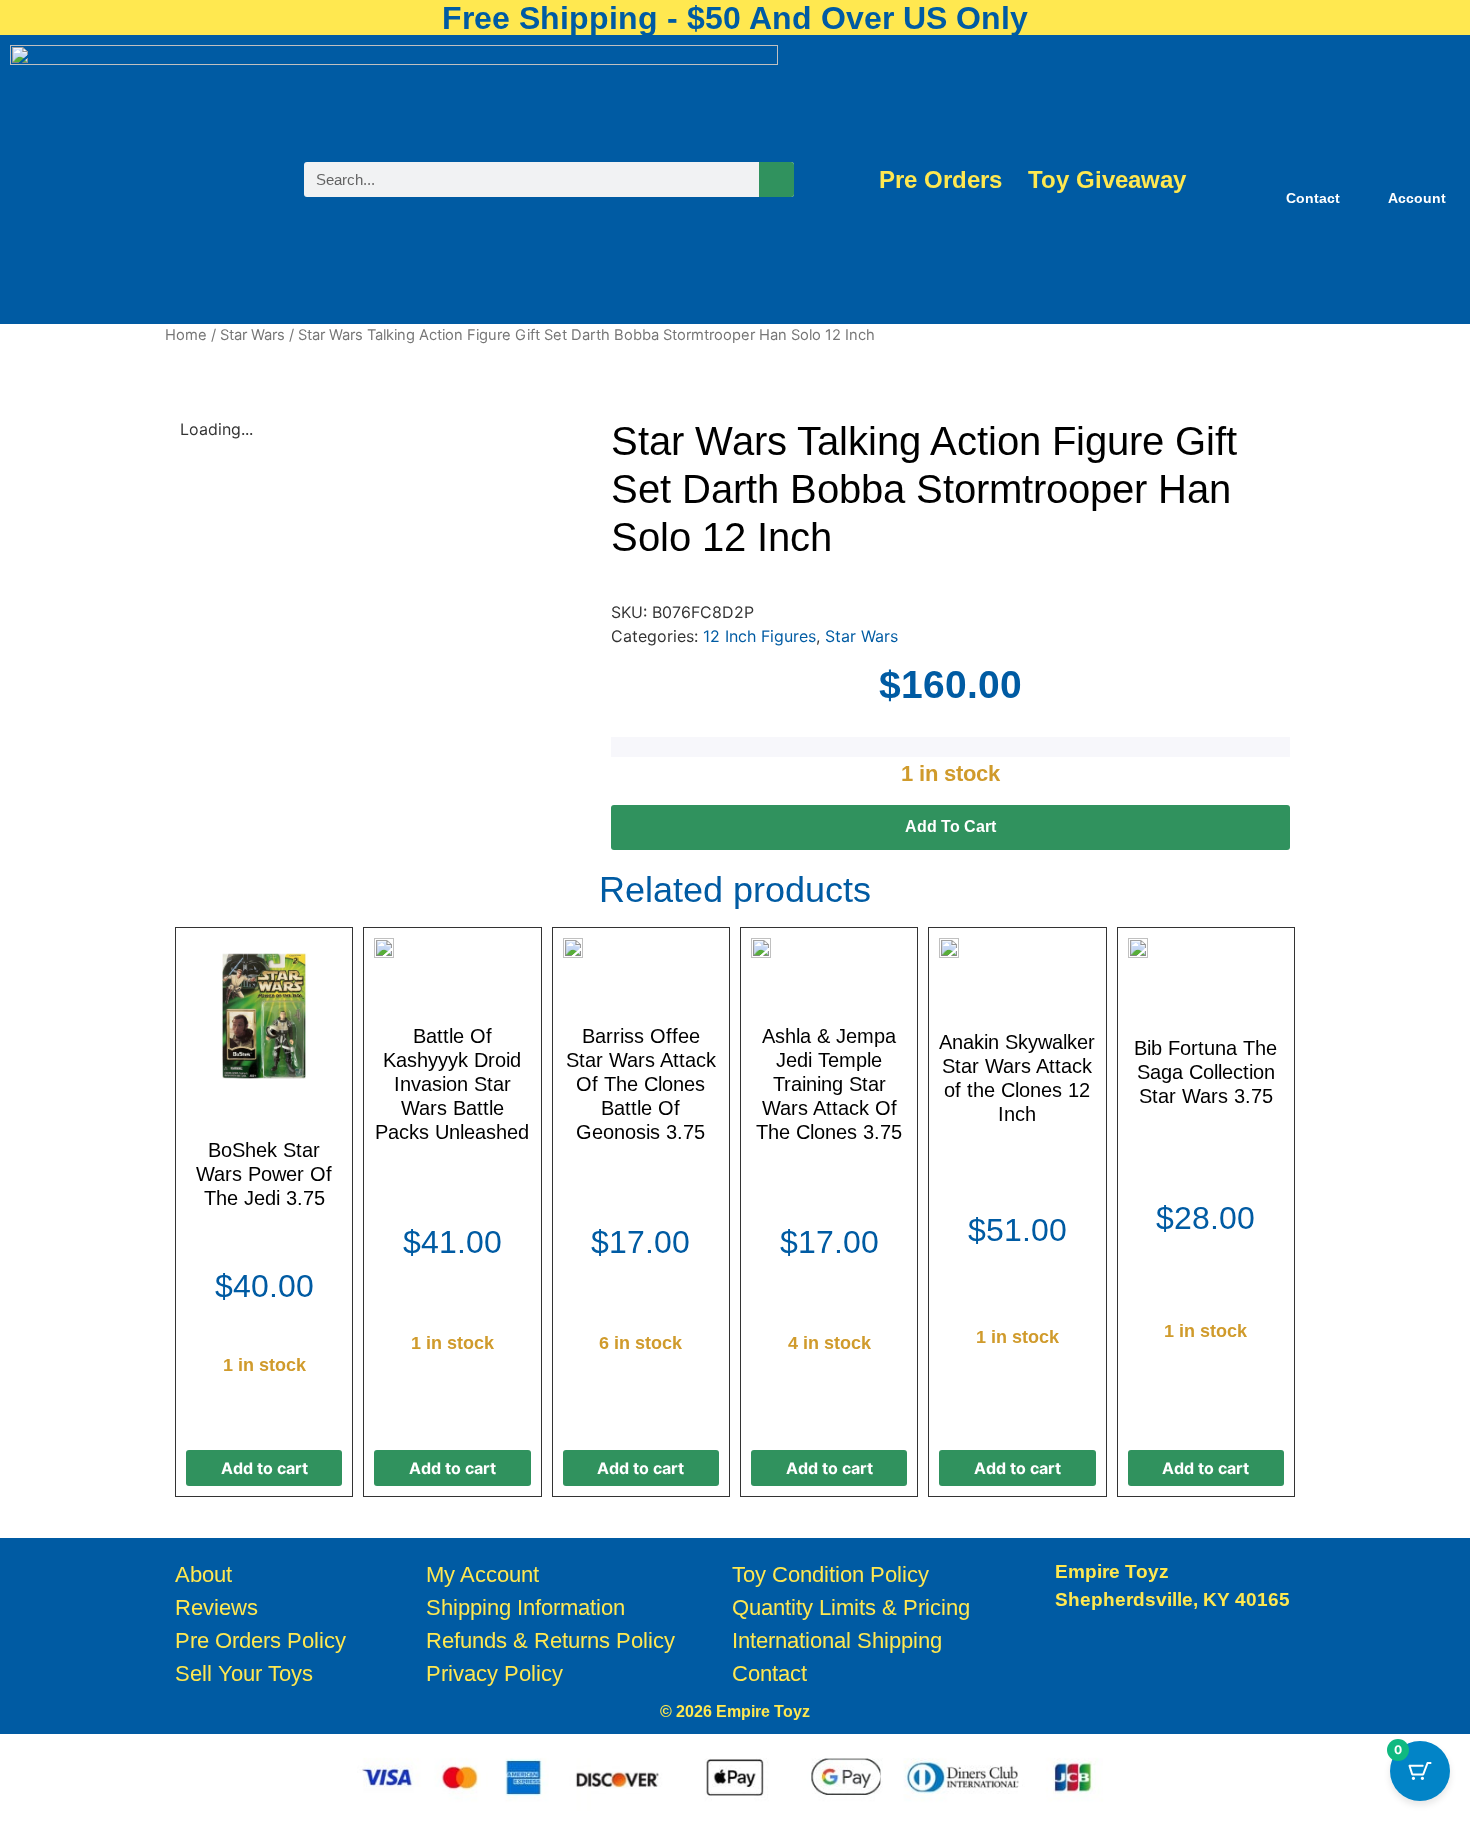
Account (1417, 198)
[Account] (1417, 167)
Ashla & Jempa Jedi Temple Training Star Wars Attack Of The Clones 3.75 (829, 1084)
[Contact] (1313, 167)
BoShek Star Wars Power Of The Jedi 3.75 (264, 1174)
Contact (1313, 198)
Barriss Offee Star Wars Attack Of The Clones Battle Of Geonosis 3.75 (641, 1084)
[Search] (776, 179)
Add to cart (950, 826)
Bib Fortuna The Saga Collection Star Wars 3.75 (1205, 1072)
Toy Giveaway (1107, 180)
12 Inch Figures (759, 636)
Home (186, 335)
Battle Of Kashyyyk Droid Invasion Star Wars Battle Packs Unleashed (452, 1084)
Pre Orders (940, 180)
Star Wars (252, 335)
